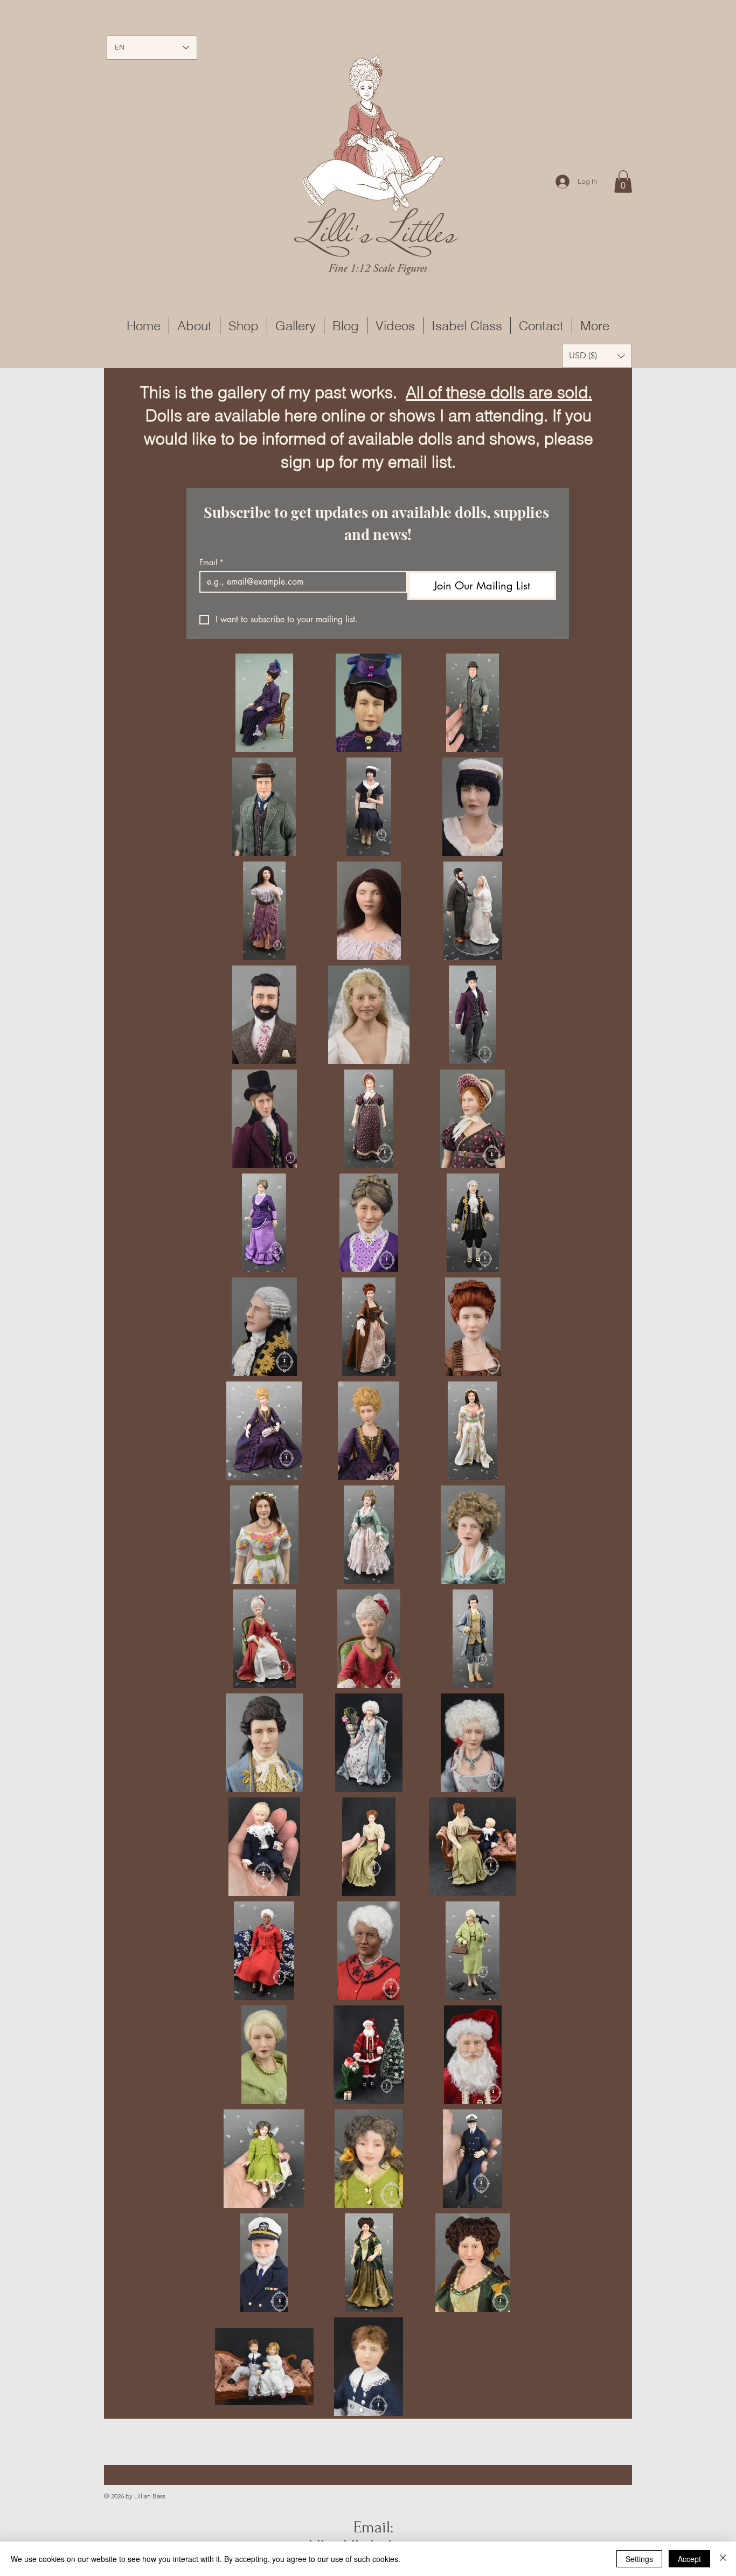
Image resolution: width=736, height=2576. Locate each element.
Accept (689, 2559)
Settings (639, 2559)
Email (211, 562)
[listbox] (597, 356)
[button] (623, 182)
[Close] (723, 2559)
